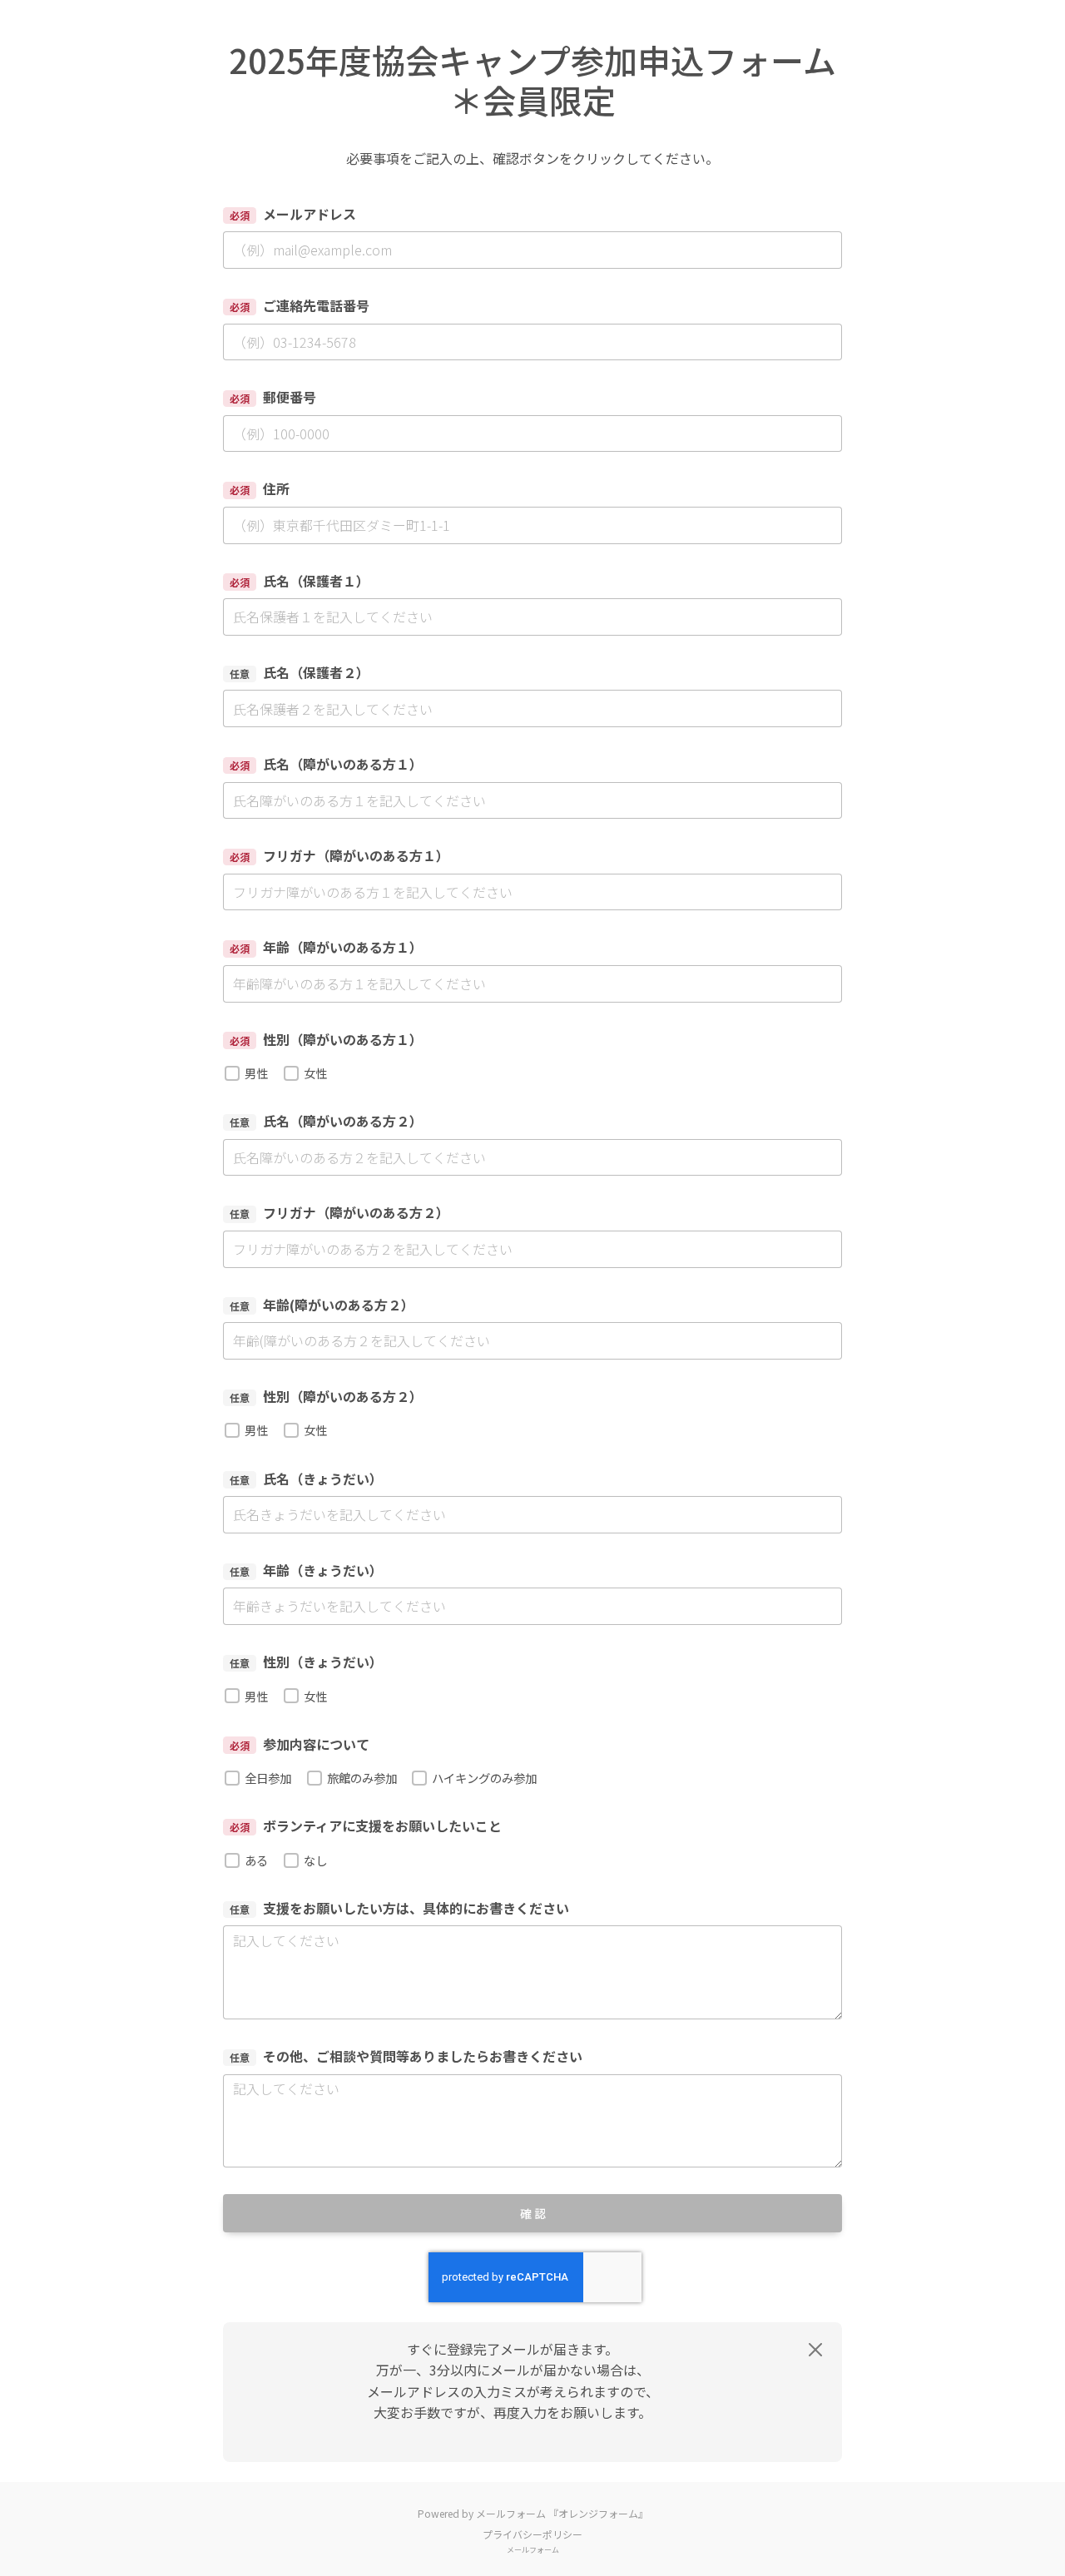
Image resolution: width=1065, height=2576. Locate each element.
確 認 (533, 2213)
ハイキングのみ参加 (484, 1778)
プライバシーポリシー (532, 2534)
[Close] (815, 2350)
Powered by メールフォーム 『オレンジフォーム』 (533, 2513)
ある (256, 1860)
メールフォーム (533, 2550)
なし (315, 1860)
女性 (315, 1073)
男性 (256, 1073)
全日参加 (268, 1778)
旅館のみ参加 (362, 1778)
